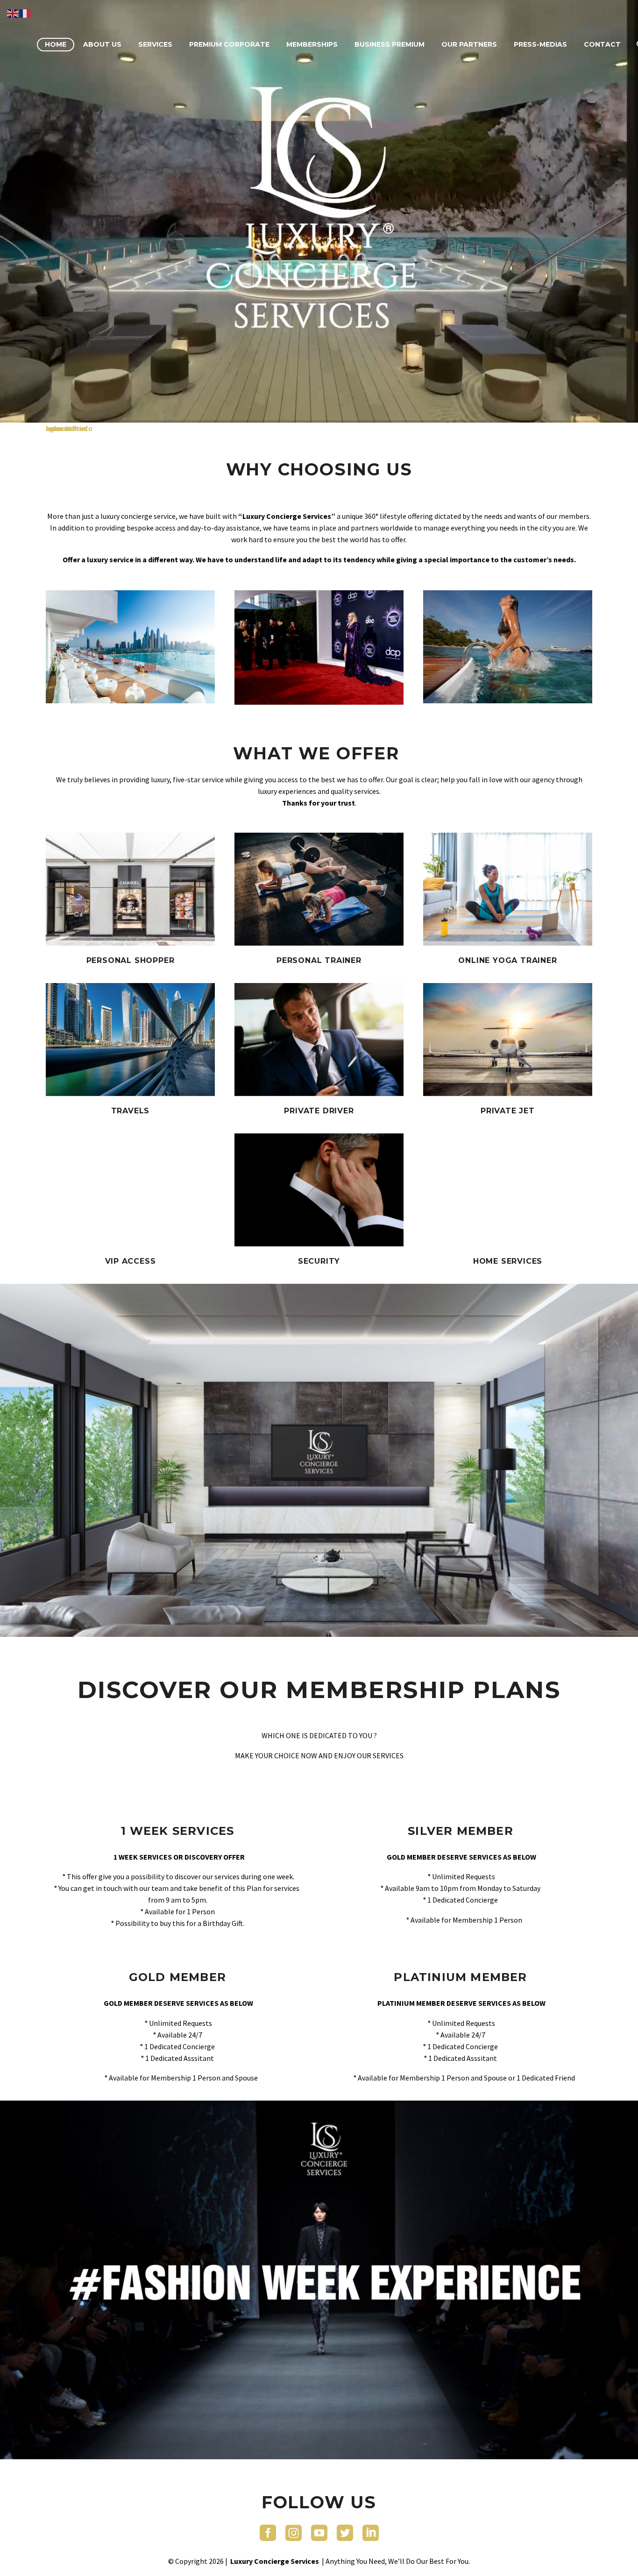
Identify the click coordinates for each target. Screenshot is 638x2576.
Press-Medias (540, 44)
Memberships (312, 44)
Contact (602, 44)
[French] (25, 13)
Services (155, 44)
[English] (13, 13)
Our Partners (469, 44)
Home (56, 44)
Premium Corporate (229, 44)
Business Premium (390, 44)
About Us (102, 44)
